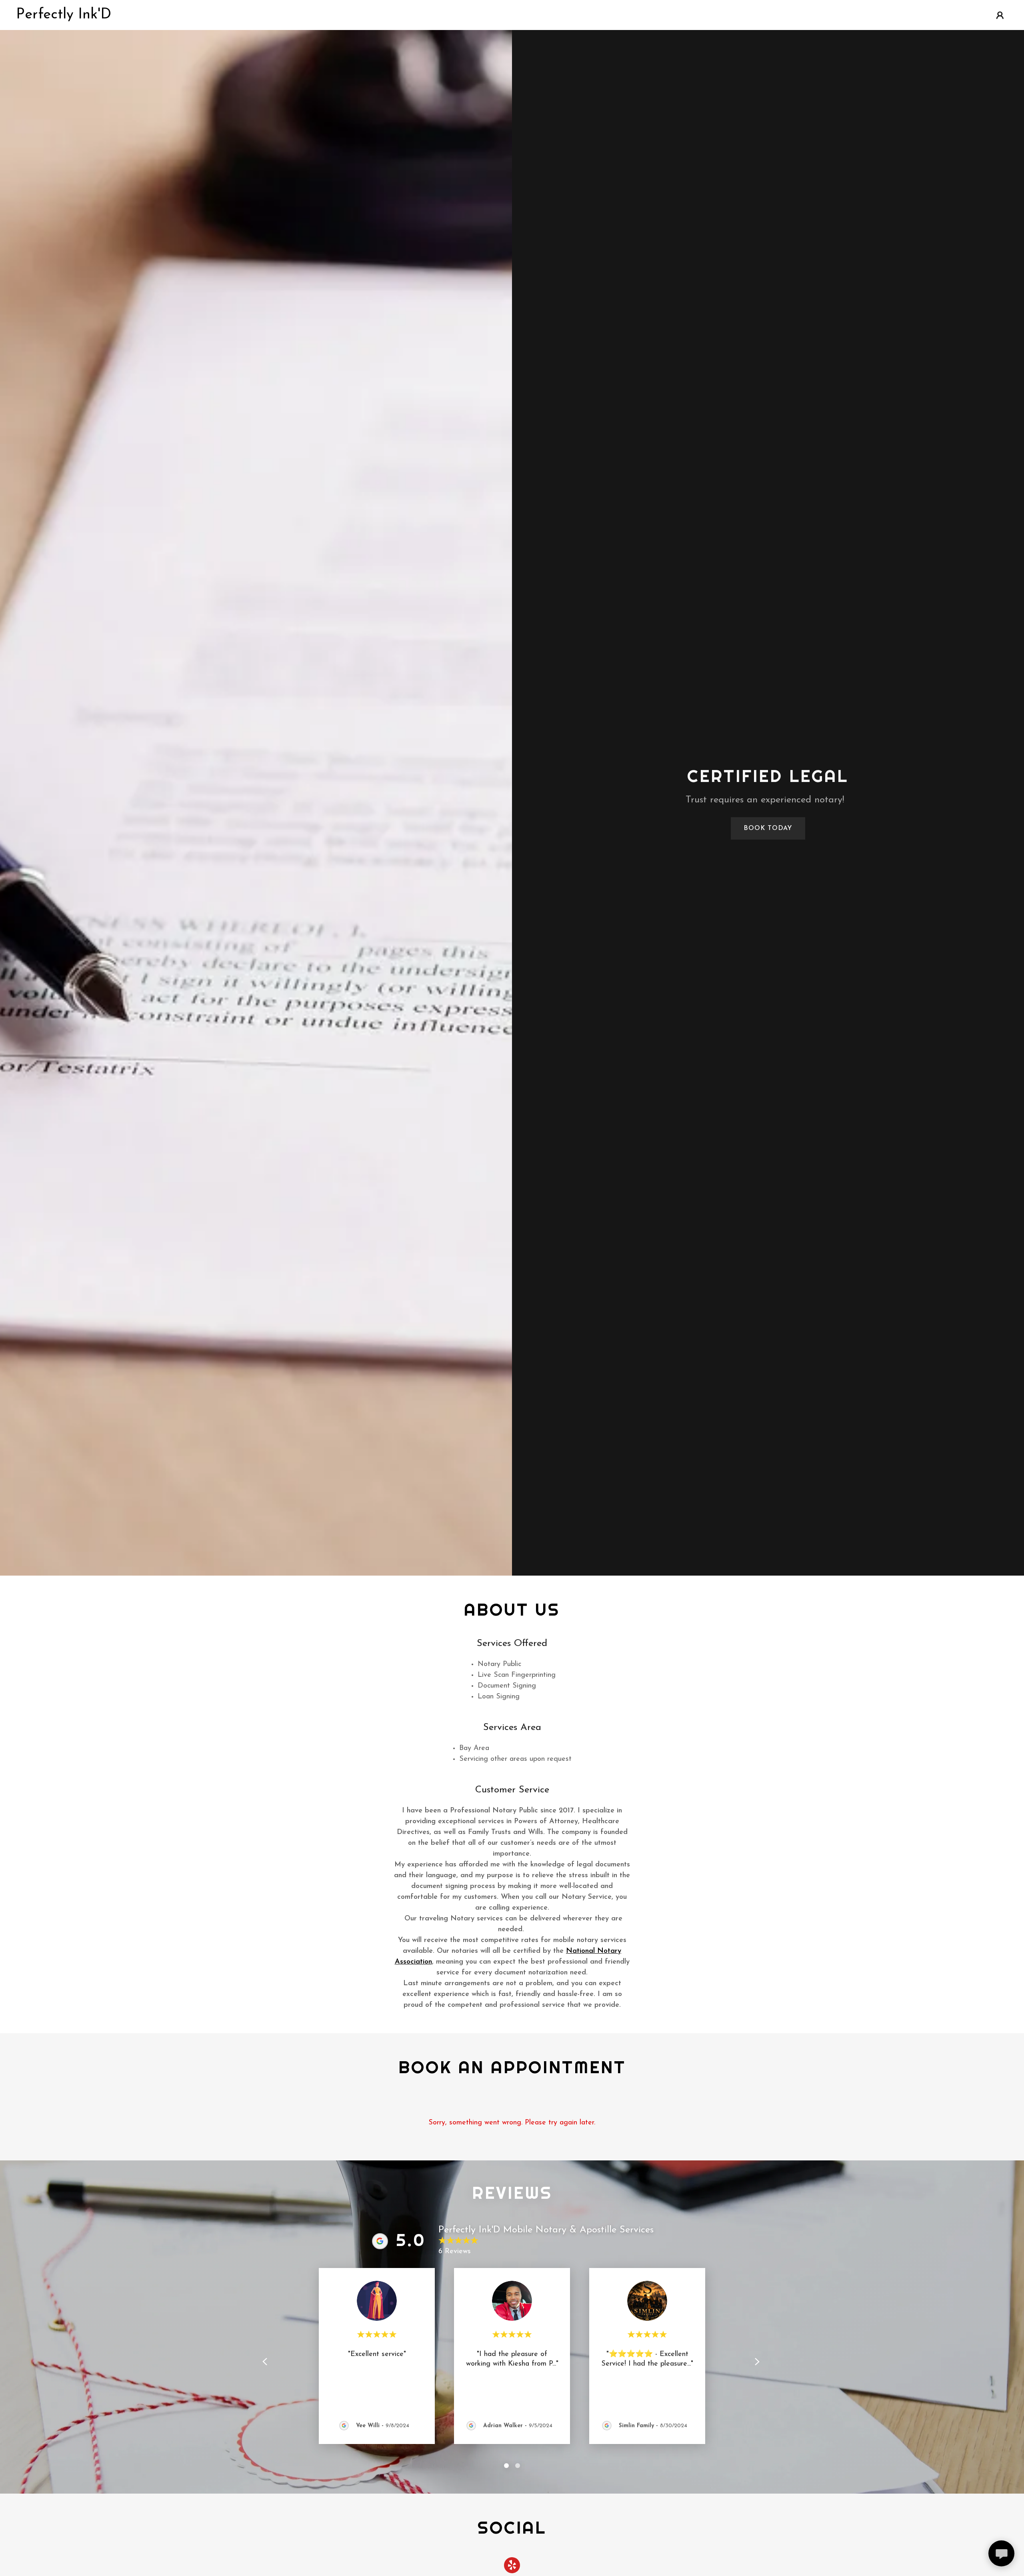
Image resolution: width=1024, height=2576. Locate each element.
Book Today (768, 828)
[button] (1000, 15)
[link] (64, 17)
